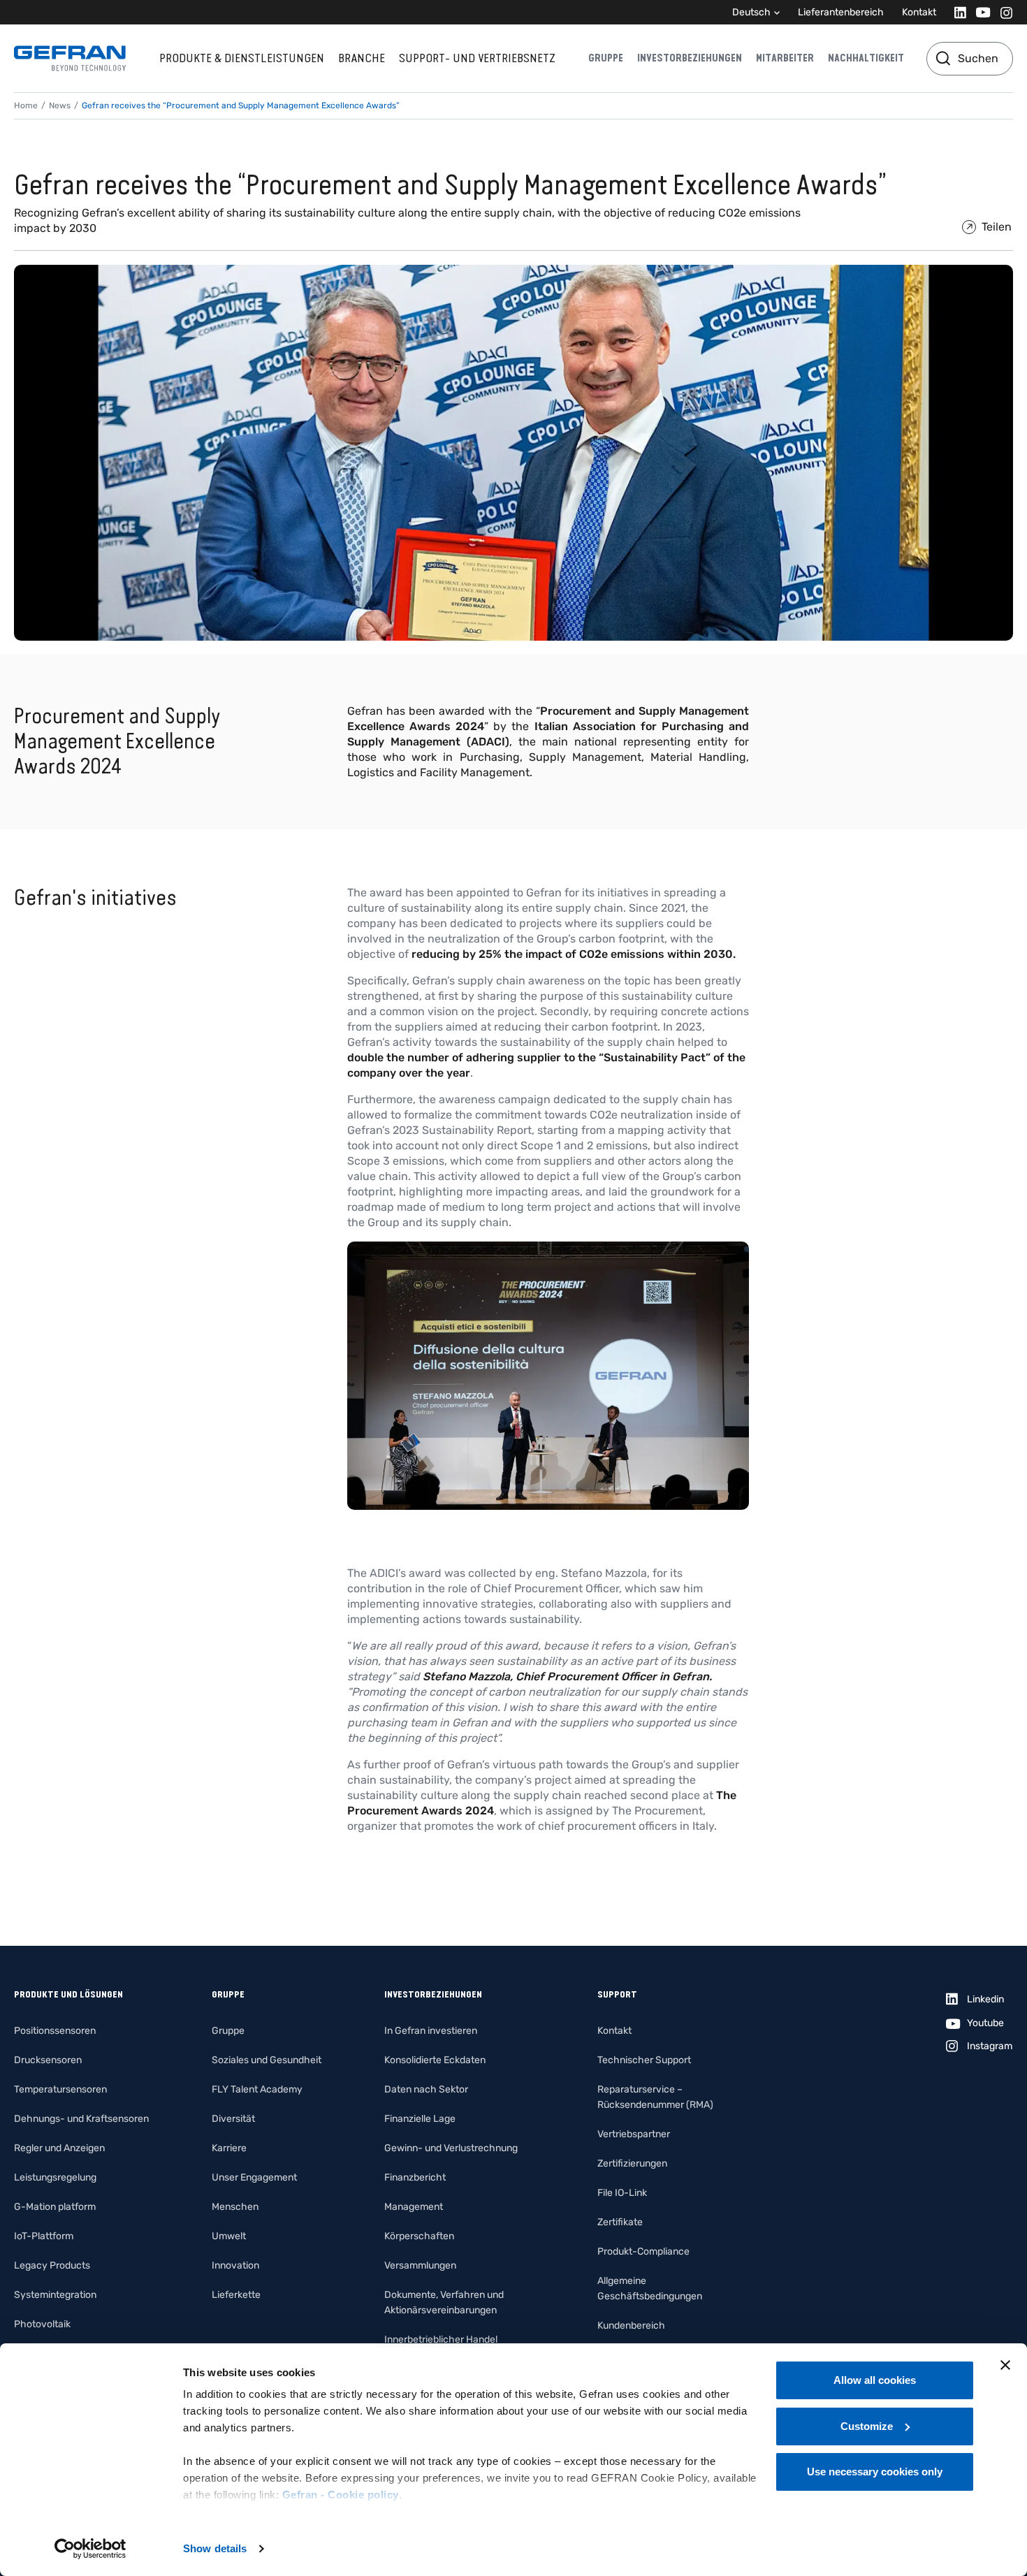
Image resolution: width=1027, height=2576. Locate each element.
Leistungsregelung (55, 2177)
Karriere (229, 2148)
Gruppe (606, 58)
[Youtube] (979, 12)
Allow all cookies (875, 2380)
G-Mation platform (55, 2207)
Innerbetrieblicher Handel (441, 2339)
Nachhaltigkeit (866, 58)
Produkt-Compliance (643, 2251)
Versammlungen (420, 2265)
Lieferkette (236, 2295)
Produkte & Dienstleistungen (242, 58)
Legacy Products (52, 2265)
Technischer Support (644, 2060)
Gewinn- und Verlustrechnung (451, 2148)
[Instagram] (1002, 12)
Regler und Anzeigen (59, 2148)
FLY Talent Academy (257, 2089)
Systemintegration (55, 2295)
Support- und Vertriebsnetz (477, 58)
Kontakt (919, 12)
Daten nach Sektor (426, 2089)
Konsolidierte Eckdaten (435, 2060)
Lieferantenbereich (841, 12)
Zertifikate (620, 2222)
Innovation (235, 2265)
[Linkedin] (956, 12)
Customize (867, 2426)
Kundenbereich (631, 2326)
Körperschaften (419, 2236)
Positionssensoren (55, 2031)
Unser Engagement (254, 2177)
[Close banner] (1005, 2365)
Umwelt (229, 2236)
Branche (362, 58)
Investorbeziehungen (690, 58)
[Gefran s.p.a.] (70, 58)
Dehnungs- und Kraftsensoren (81, 2119)
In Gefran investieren (431, 2031)
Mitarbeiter (785, 58)
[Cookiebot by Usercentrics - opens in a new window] (90, 2549)
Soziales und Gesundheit (267, 2060)
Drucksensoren (48, 2060)
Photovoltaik (42, 2324)
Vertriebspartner (634, 2134)
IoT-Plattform (44, 2236)
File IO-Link (622, 2193)
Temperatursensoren (60, 2089)
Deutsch (751, 12)
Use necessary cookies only (875, 2472)
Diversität (233, 2119)
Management (414, 2207)
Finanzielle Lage (420, 2119)
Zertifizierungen (632, 2163)
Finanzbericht (415, 2177)
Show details (215, 2548)
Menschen (235, 2207)
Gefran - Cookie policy (341, 2495)
